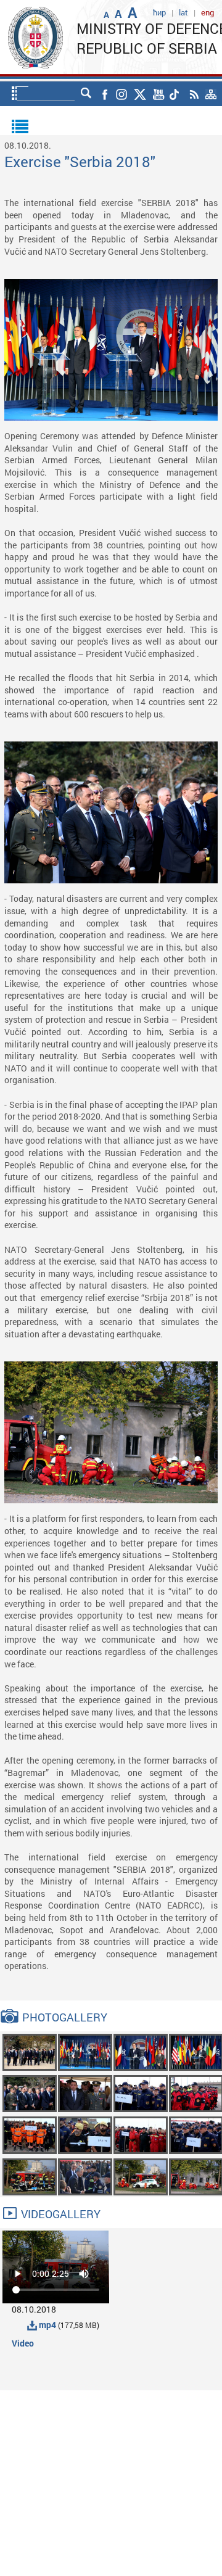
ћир (159, 12)
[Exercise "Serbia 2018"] (30, 2051)
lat (183, 12)
